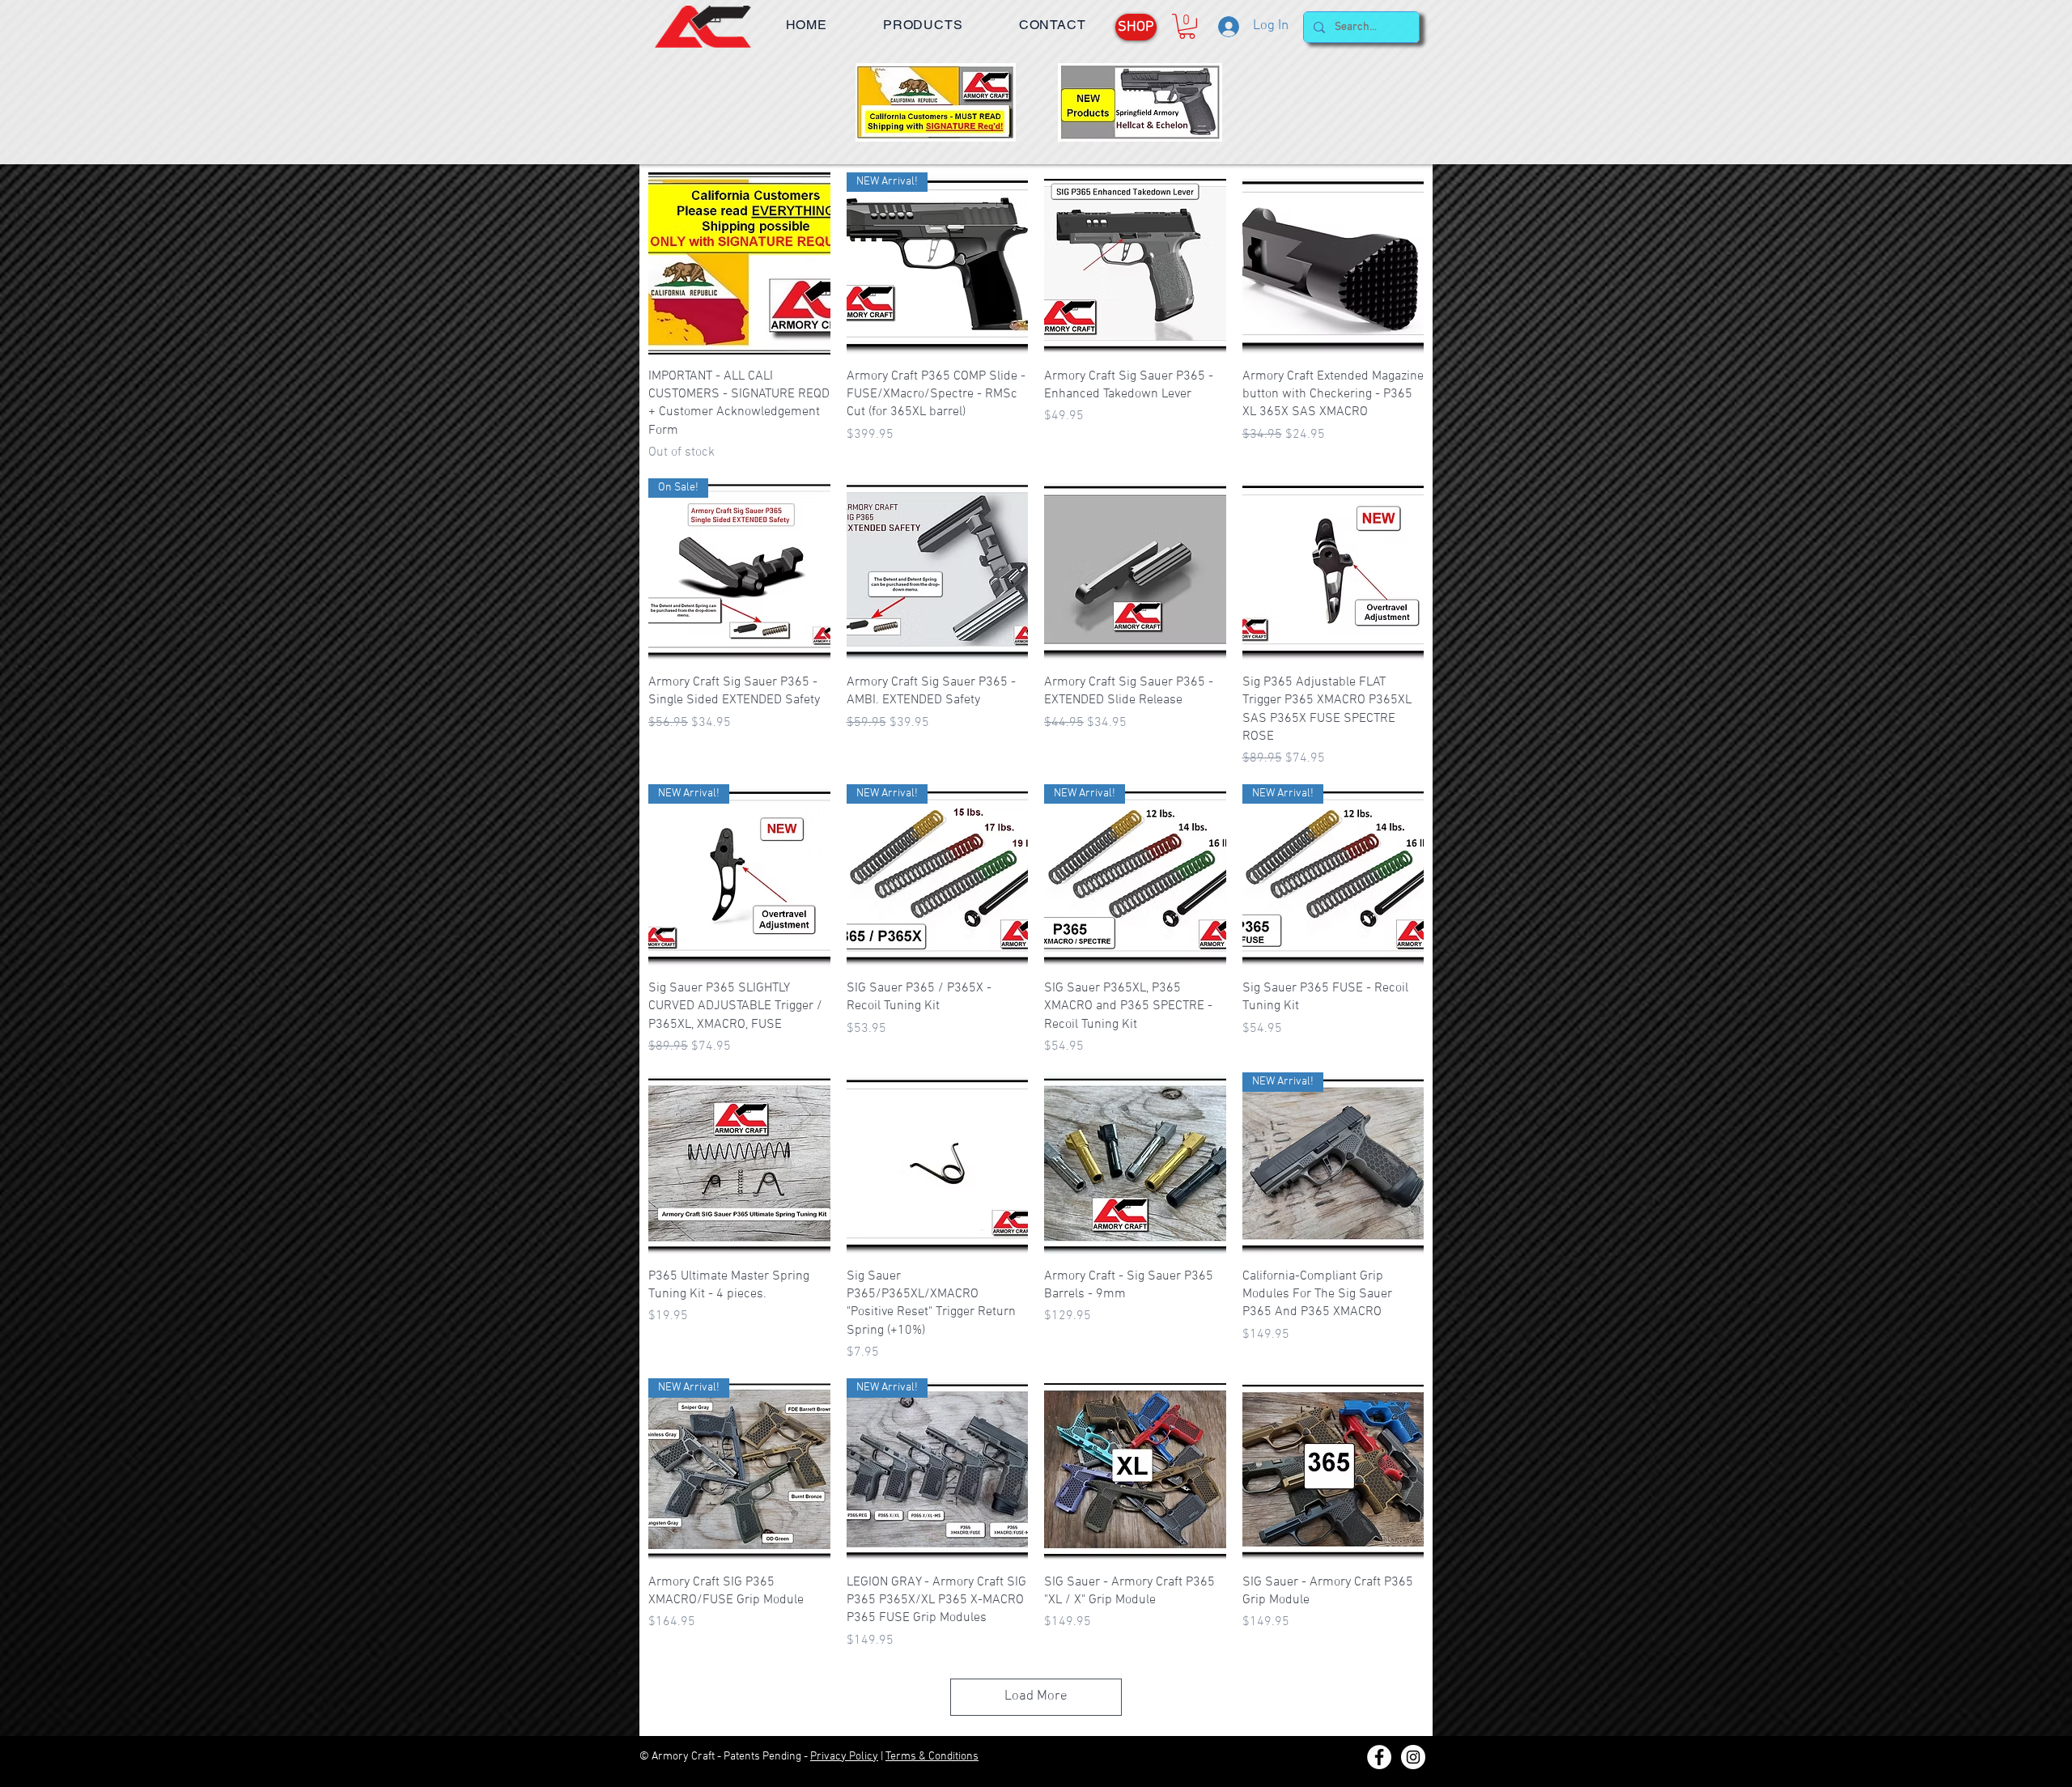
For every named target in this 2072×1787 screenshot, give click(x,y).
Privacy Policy (844, 1757)
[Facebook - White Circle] (1379, 1757)
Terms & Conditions (932, 1757)
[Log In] (1227, 27)
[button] (923, 25)
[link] (1187, 26)
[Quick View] (739, 263)
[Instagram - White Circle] (1413, 1757)
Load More (1036, 1696)
